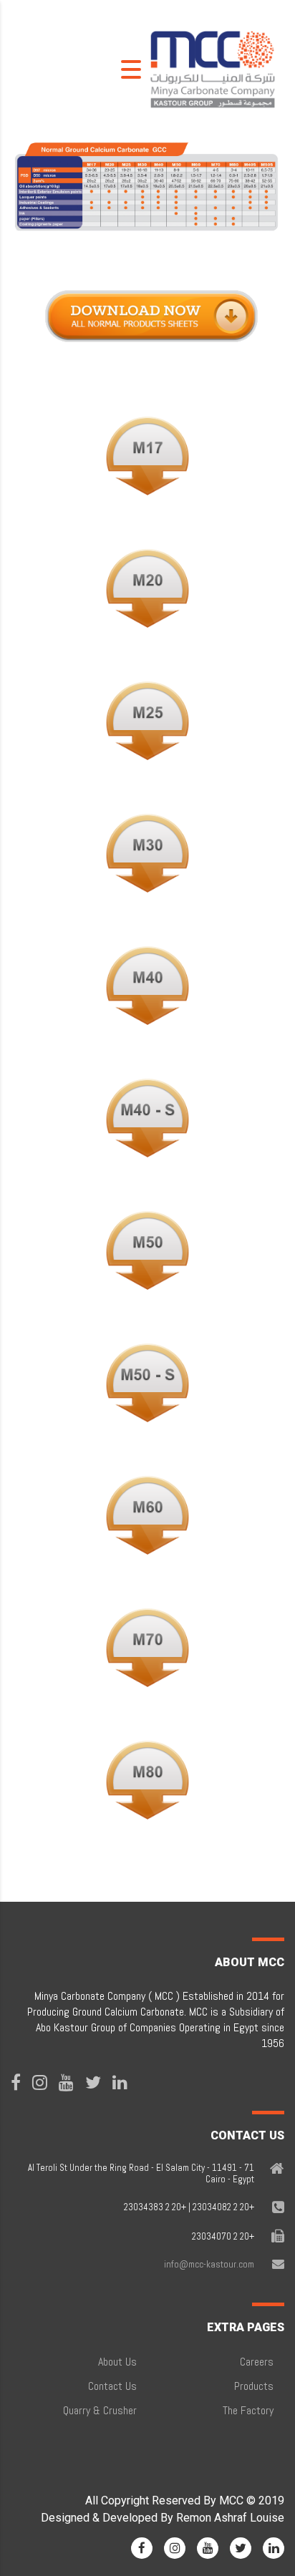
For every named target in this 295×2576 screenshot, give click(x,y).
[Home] (213, 68)
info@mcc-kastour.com (209, 2264)
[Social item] (16, 2083)
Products (254, 2386)
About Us (117, 2362)
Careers (257, 2362)
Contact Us (112, 2386)
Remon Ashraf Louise (230, 2518)
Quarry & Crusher (100, 2410)
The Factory (248, 2410)
